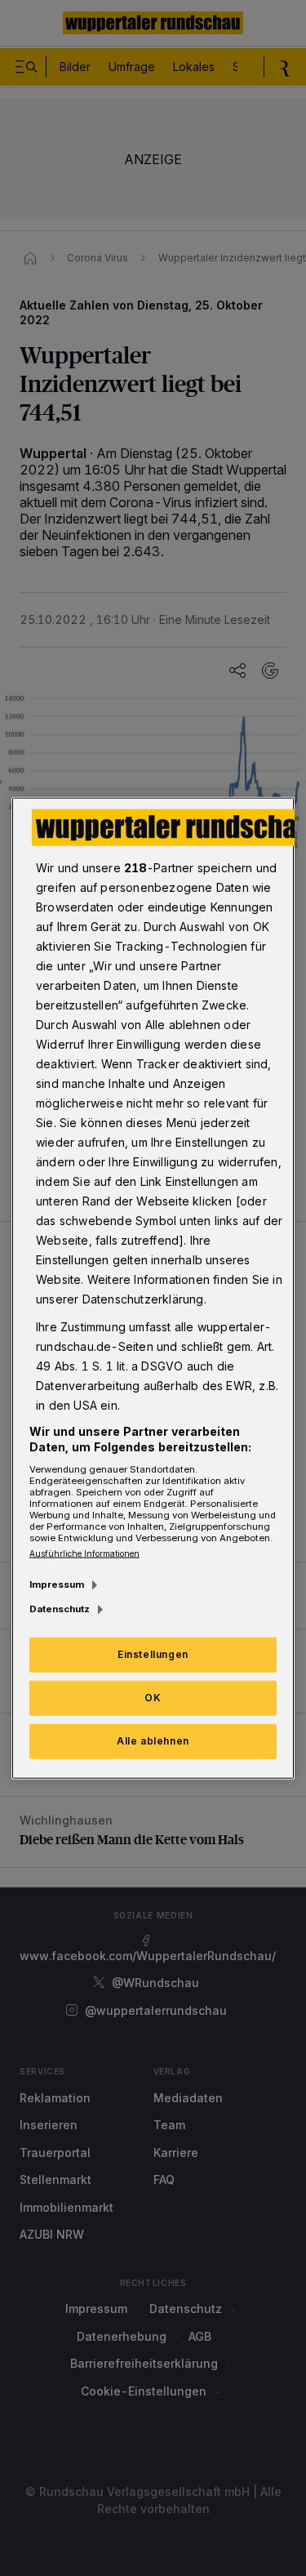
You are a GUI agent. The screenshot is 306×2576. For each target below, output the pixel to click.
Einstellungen (153, 1654)
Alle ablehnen (153, 1741)
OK (153, 1698)
